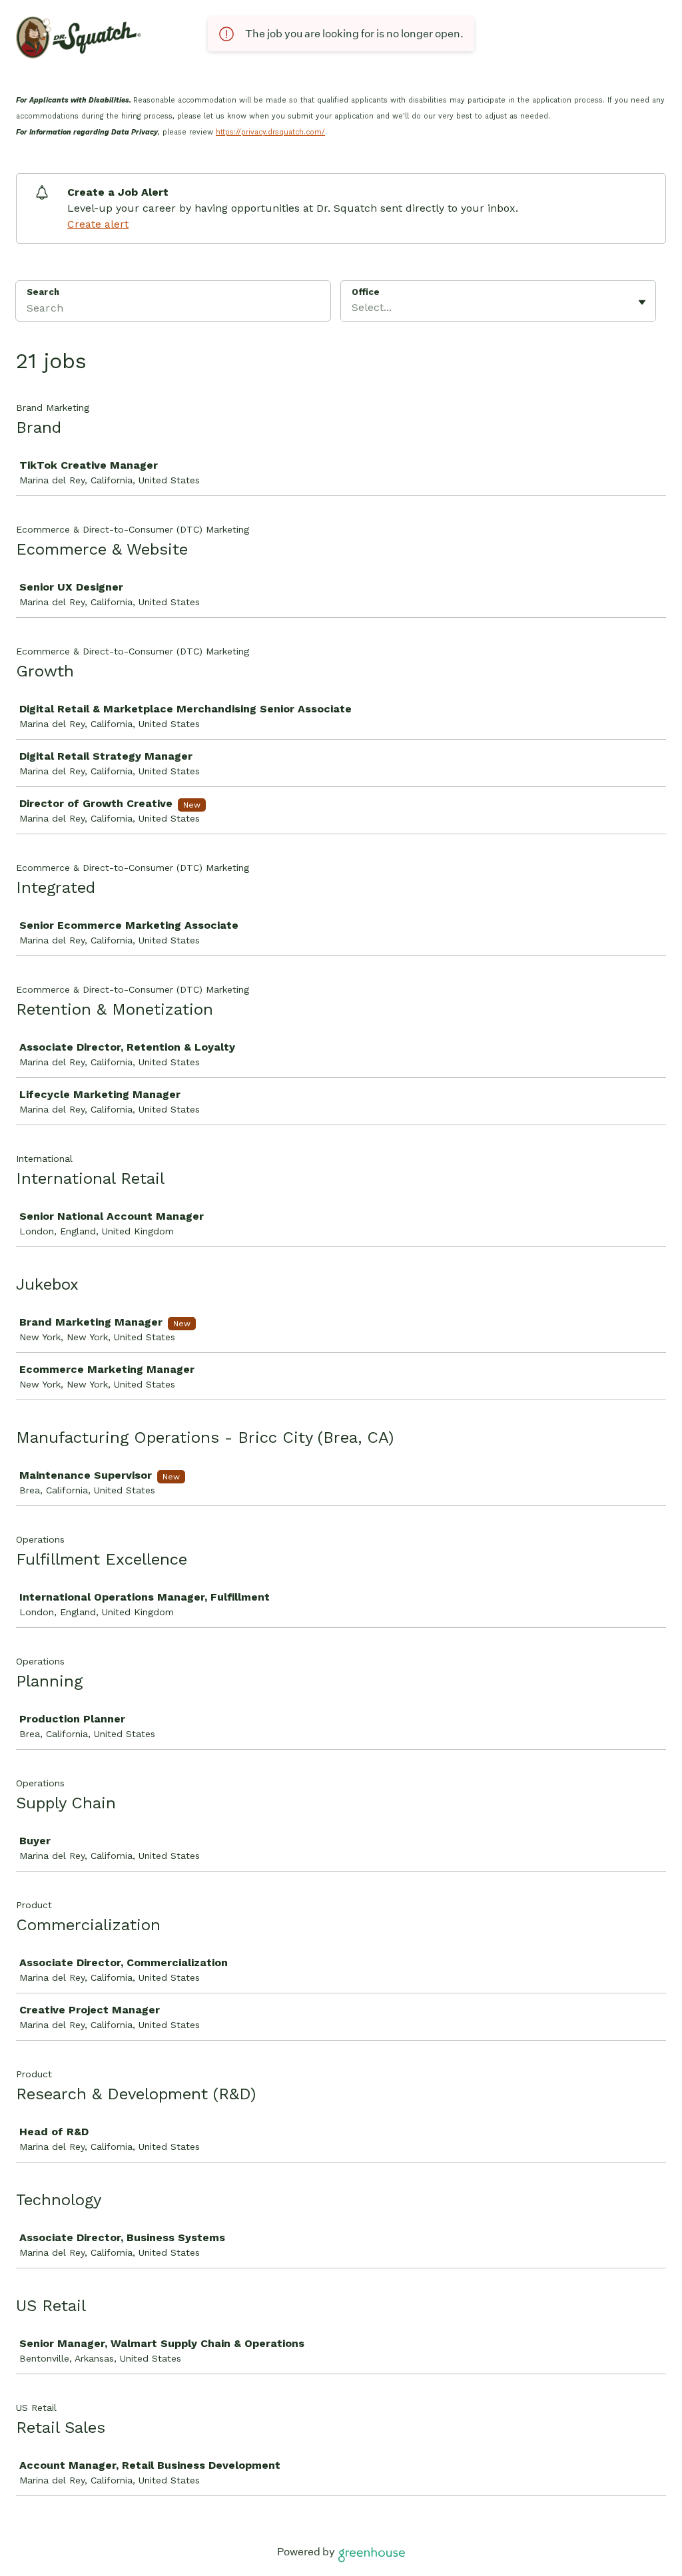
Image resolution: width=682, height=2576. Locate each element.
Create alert (98, 224)
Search (43, 292)
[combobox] (353, 308)
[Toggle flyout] (642, 302)
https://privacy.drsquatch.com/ (270, 132)
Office (366, 292)
